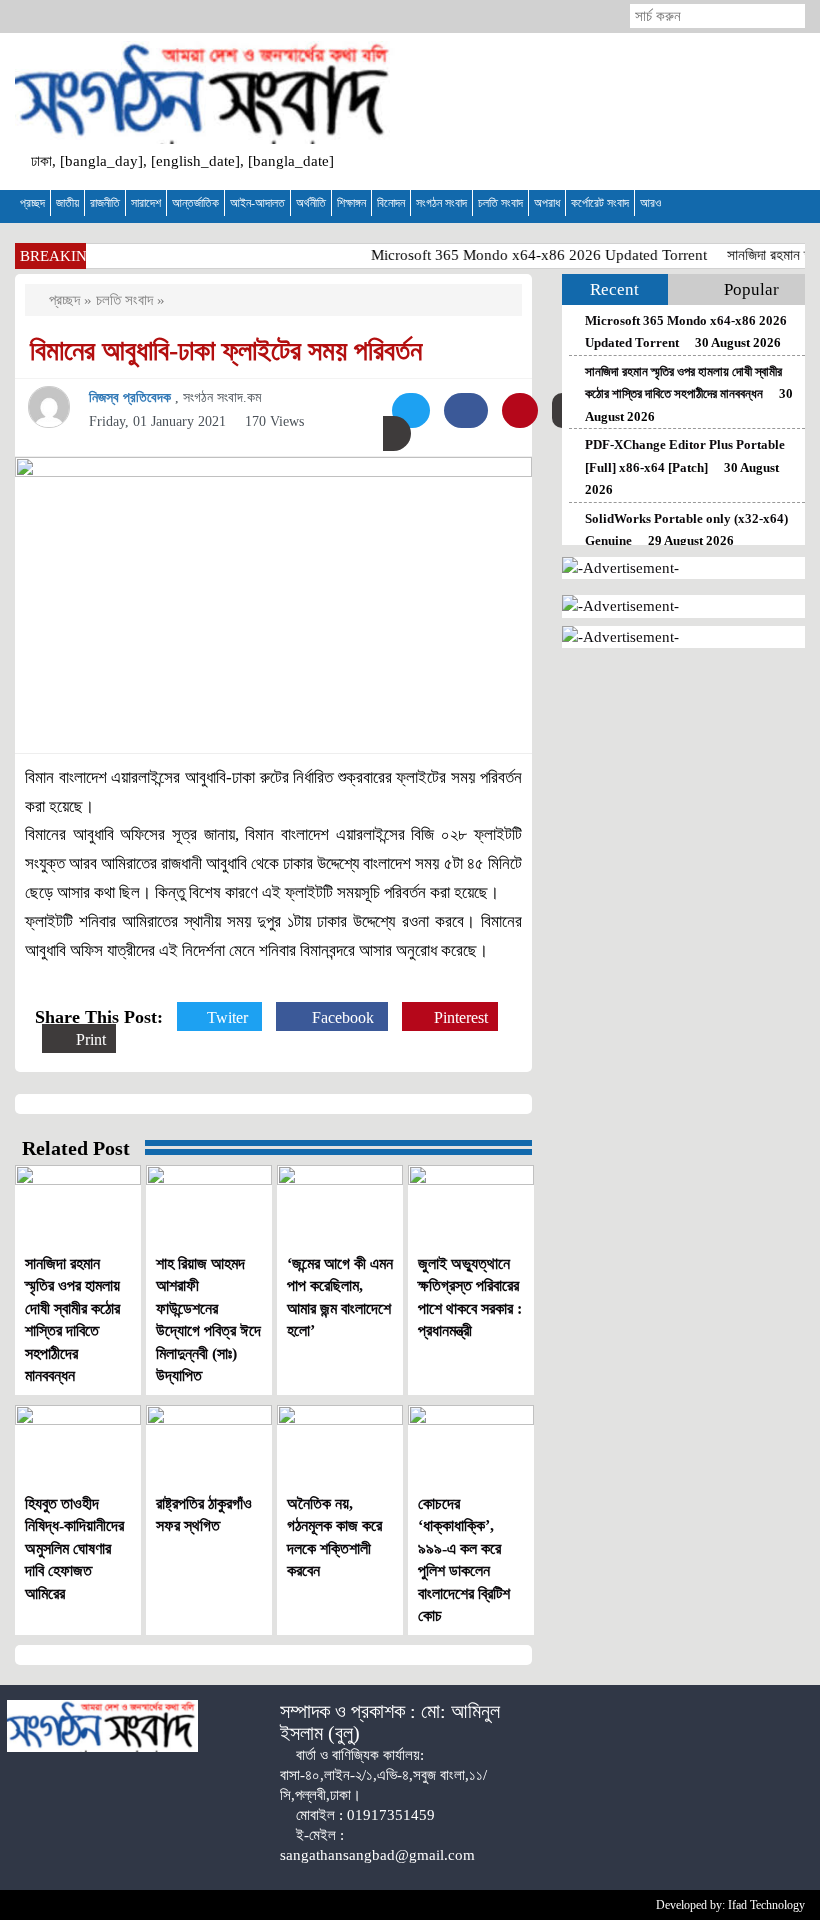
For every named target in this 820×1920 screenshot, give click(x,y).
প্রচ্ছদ (32, 203)
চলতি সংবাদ (500, 203)
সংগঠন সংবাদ (441, 203)
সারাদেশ (146, 203)
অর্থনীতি (311, 203)
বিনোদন (391, 203)
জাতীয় (67, 203)
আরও (650, 203)
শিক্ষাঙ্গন (351, 203)
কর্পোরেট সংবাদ (600, 203)
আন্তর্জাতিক (195, 203)
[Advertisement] (615, 111)
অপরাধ (547, 203)
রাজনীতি (105, 203)
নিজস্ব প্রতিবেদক (132, 397)
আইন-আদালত (257, 203)
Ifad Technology (766, 1905)
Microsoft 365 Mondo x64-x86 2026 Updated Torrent (528, 255)
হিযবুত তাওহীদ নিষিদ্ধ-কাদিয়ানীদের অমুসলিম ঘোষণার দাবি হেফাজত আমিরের (74, 1548)
